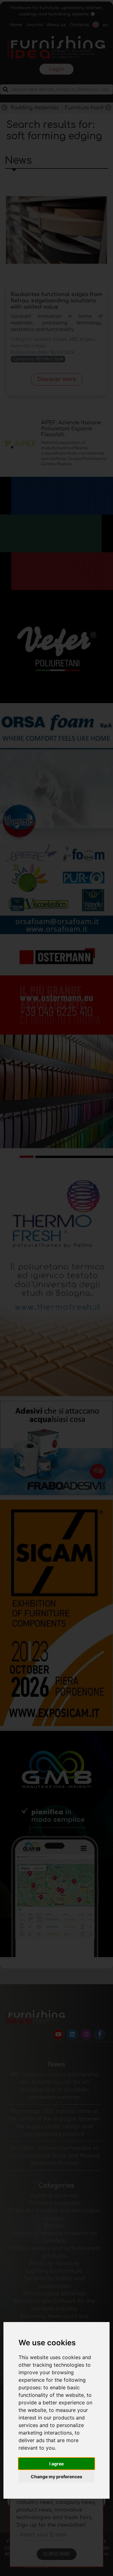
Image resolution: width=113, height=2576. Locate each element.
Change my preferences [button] (56, 2477)
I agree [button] (56, 2464)
